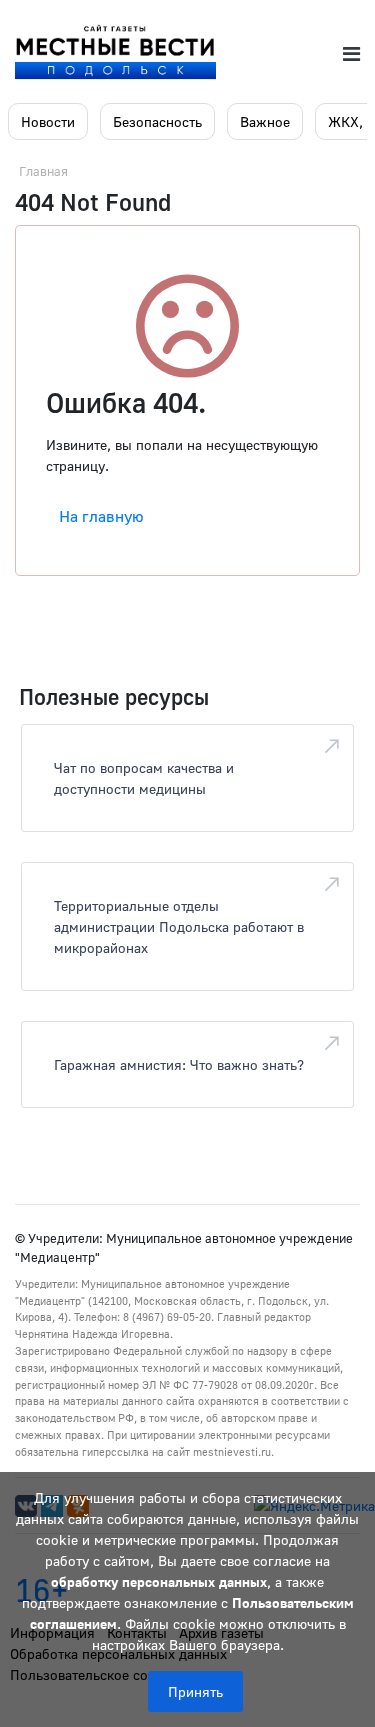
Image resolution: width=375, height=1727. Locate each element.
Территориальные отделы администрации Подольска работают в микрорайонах (179, 926)
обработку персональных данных (159, 1581)
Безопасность (157, 121)
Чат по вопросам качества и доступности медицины (144, 778)
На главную (101, 516)
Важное (265, 121)
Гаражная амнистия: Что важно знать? (179, 1064)
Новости (48, 121)
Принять (195, 1691)
